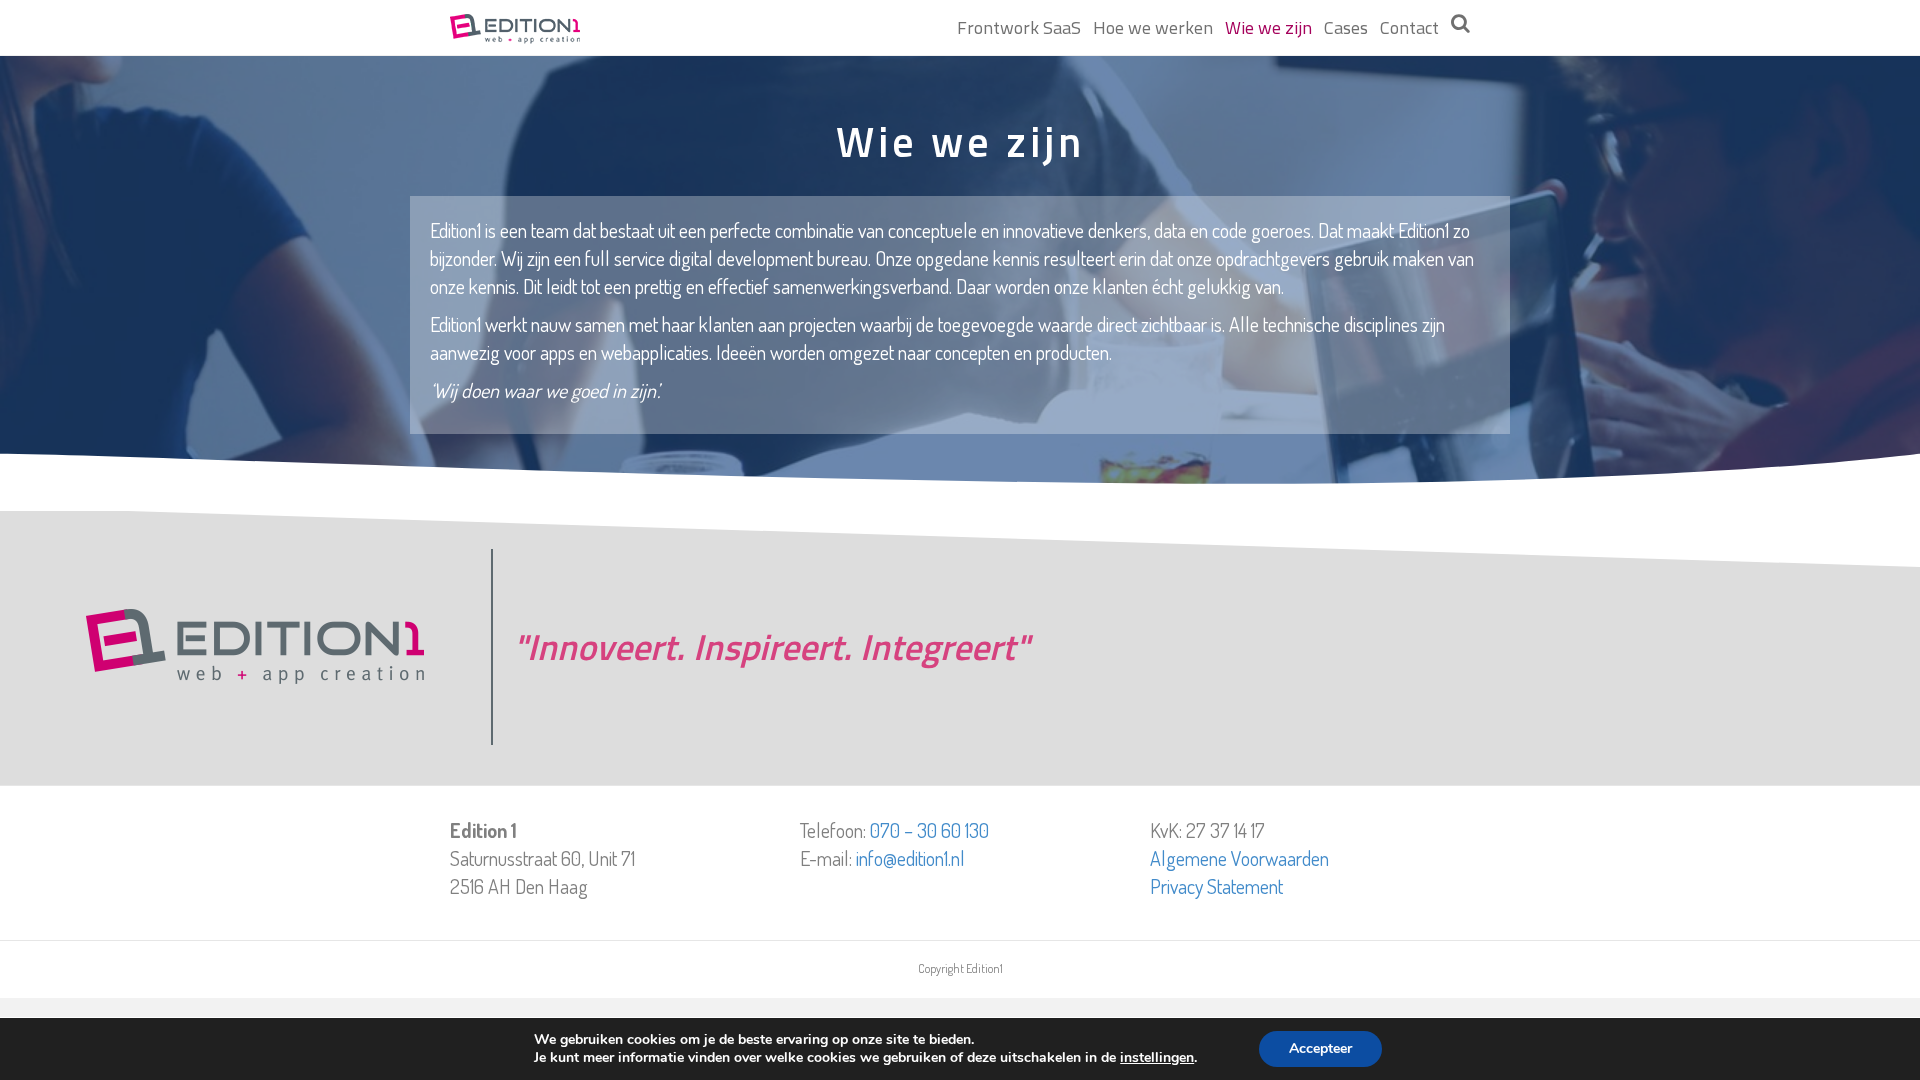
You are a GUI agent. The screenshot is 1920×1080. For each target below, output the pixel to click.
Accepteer (1320, 1048)
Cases (1346, 27)
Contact (1409, 27)
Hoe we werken (1153, 27)
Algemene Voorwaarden (1239, 858)
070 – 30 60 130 (929, 830)
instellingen (1157, 1058)
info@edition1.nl (910, 858)
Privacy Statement (1216, 886)
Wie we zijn (1268, 27)
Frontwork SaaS (1019, 27)
